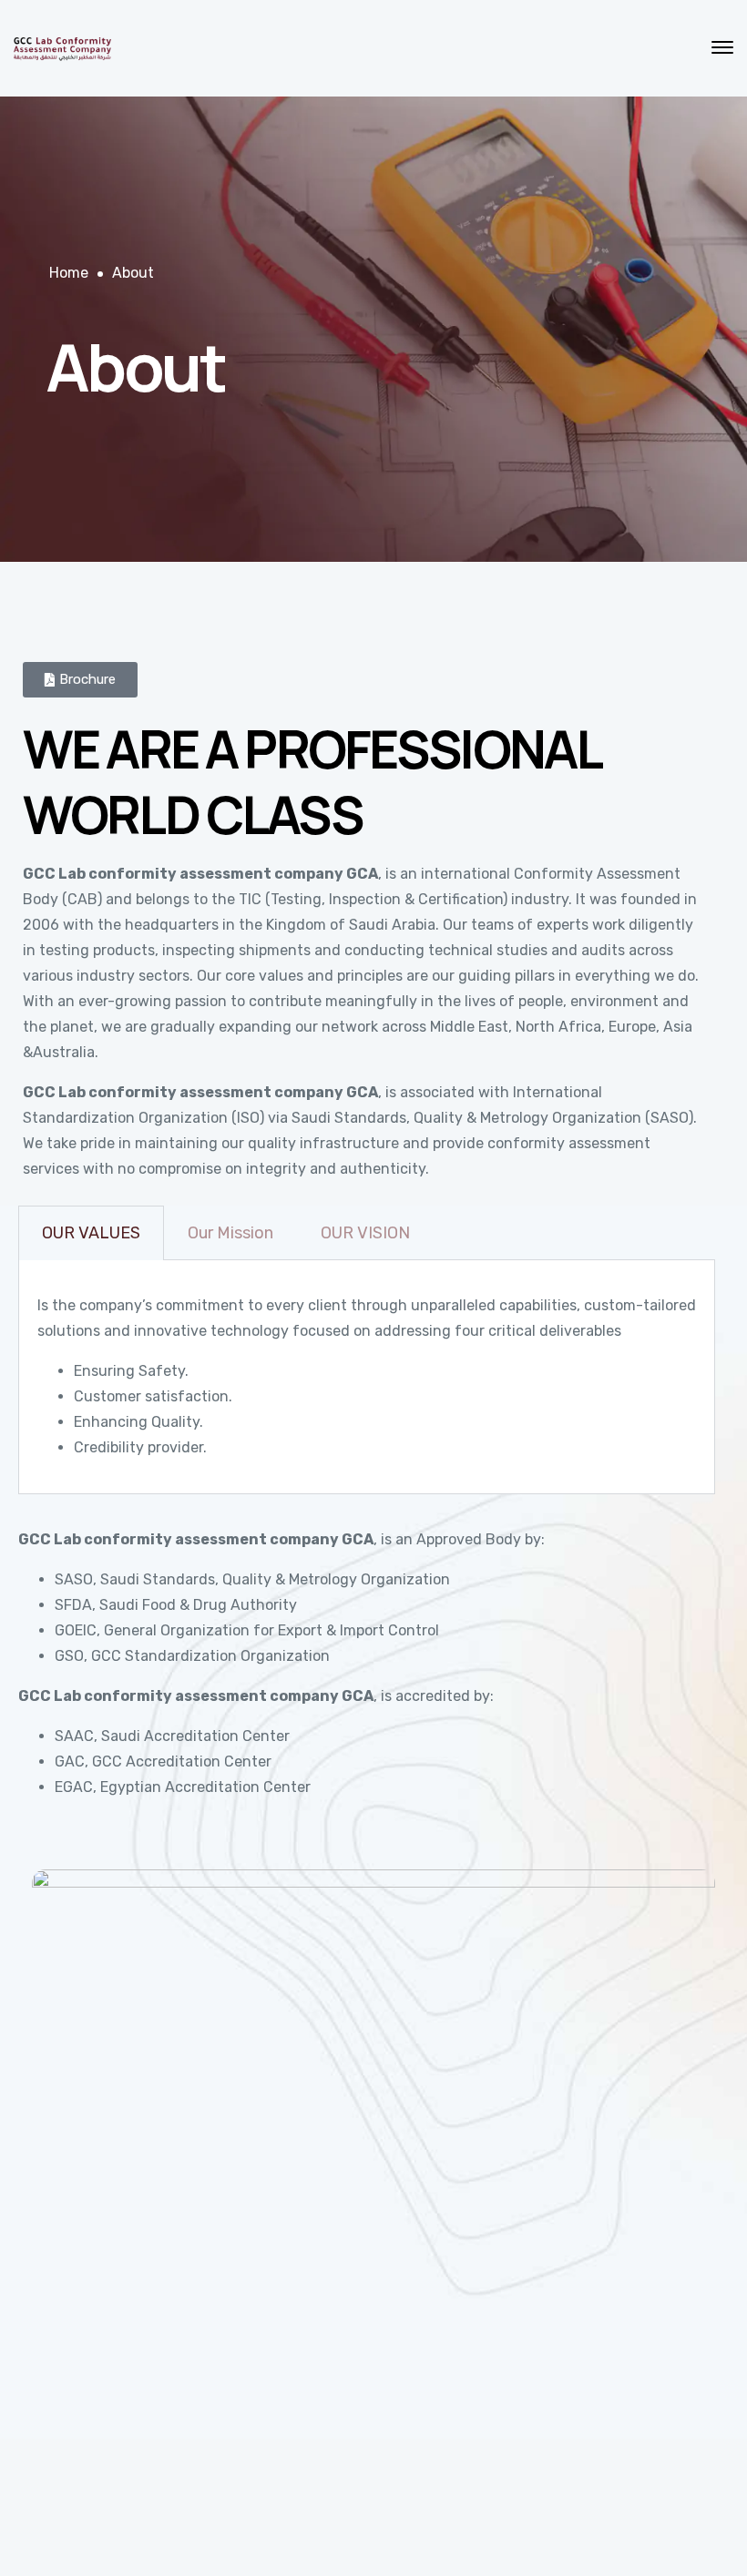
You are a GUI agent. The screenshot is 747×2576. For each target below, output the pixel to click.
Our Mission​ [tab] (230, 1233)
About (133, 273)
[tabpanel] (367, 1377)
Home (69, 273)
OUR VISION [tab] (365, 1233)
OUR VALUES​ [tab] (91, 1233)
